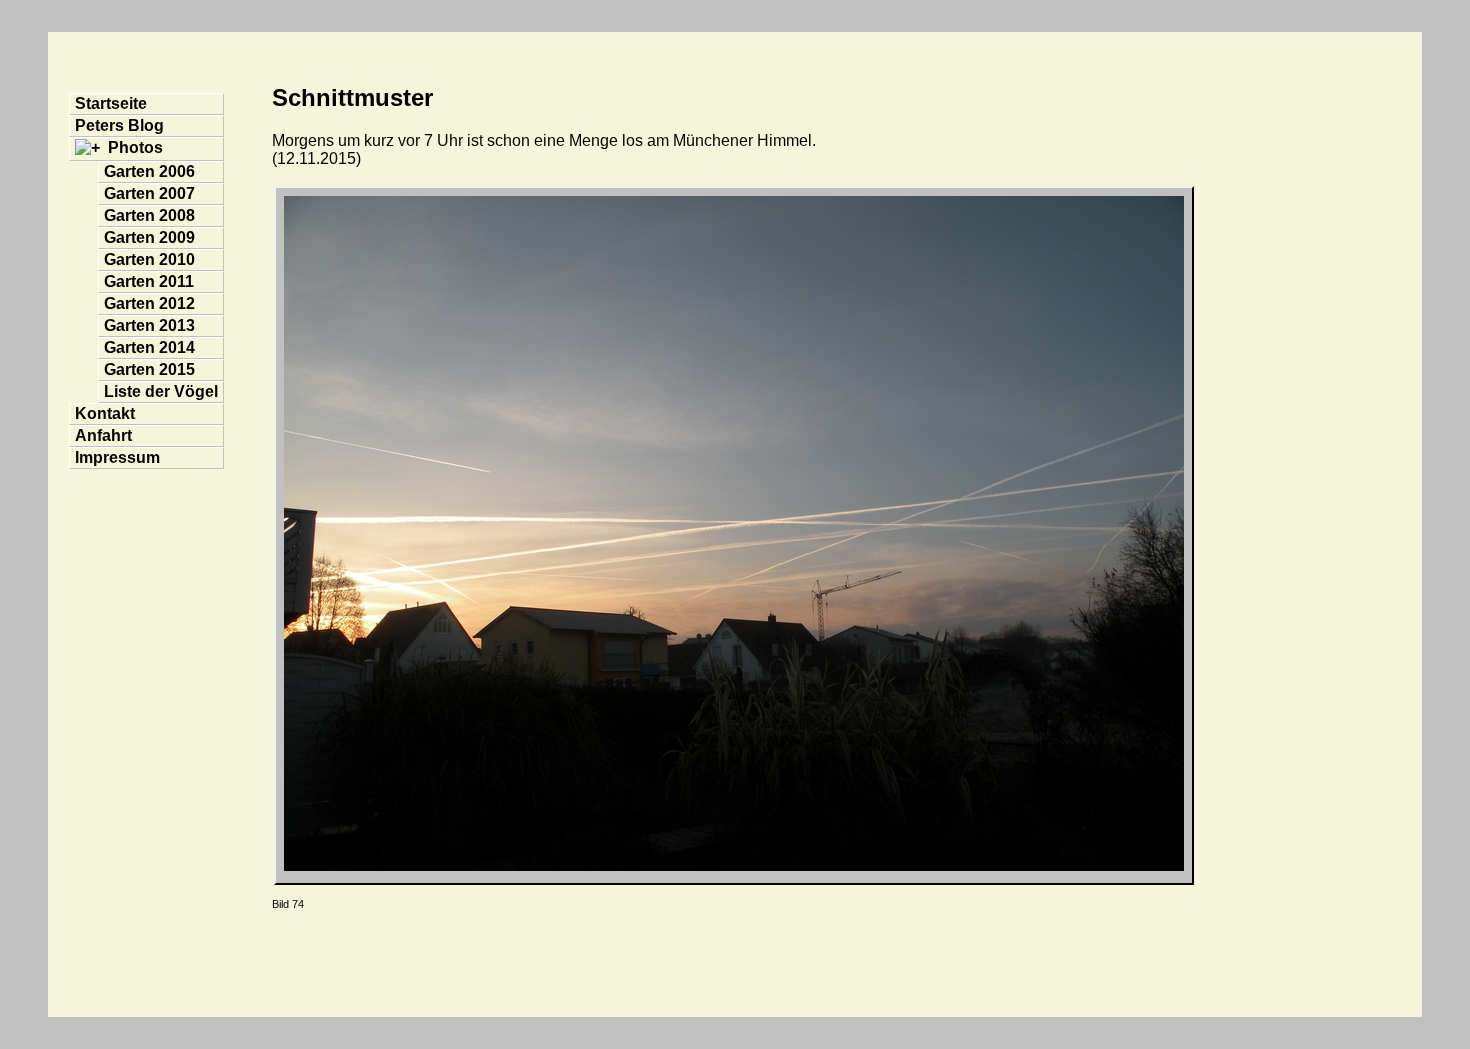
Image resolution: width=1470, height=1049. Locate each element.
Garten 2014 (149, 347)
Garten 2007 (149, 193)
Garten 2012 (149, 303)
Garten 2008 (149, 215)
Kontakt (105, 413)
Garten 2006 (149, 171)
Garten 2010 (149, 259)
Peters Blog (119, 125)
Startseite (111, 103)
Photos (135, 147)
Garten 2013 (149, 325)
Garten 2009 (149, 237)
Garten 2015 (149, 369)
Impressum (117, 457)
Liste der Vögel (161, 391)
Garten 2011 (149, 281)
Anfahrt (103, 435)
